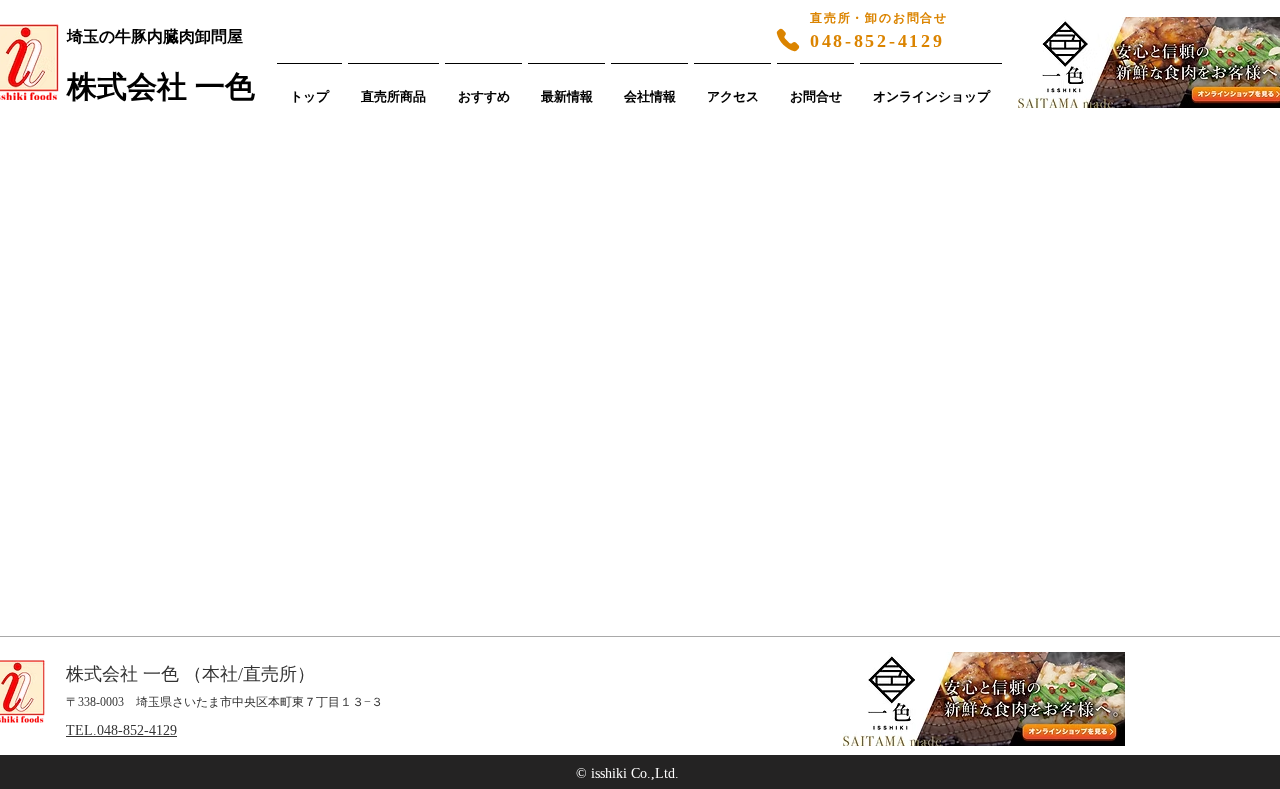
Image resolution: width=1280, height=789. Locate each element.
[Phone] (788, 40)
